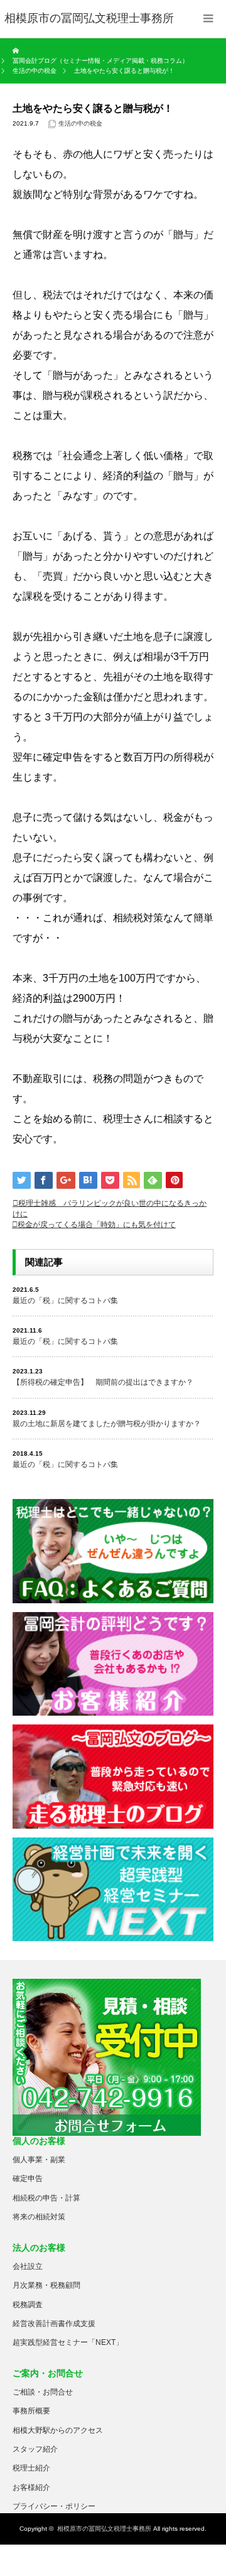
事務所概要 (31, 2411)
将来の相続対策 (39, 2217)
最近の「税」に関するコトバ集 (65, 1301)
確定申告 (28, 2178)
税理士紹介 (31, 2468)
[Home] (17, 51)
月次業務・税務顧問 (46, 2285)
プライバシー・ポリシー (54, 2506)
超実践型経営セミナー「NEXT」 (68, 2342)
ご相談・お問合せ (43, 2392)
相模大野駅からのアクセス (58, 2430)
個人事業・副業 (39, 2160)
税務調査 (28, 2305)
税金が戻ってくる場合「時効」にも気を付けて (97, 1225)
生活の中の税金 (80, 123)
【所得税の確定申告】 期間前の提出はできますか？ (103, 1382)
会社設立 (28, 2266)
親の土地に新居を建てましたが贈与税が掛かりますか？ (107, 1424)
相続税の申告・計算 (46, 2198)
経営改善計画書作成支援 (54, 2324)
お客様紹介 (31, 2487)
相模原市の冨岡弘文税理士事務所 (104, 2529)
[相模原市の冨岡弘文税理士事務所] (89, 19)
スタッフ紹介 (35, 2449)
